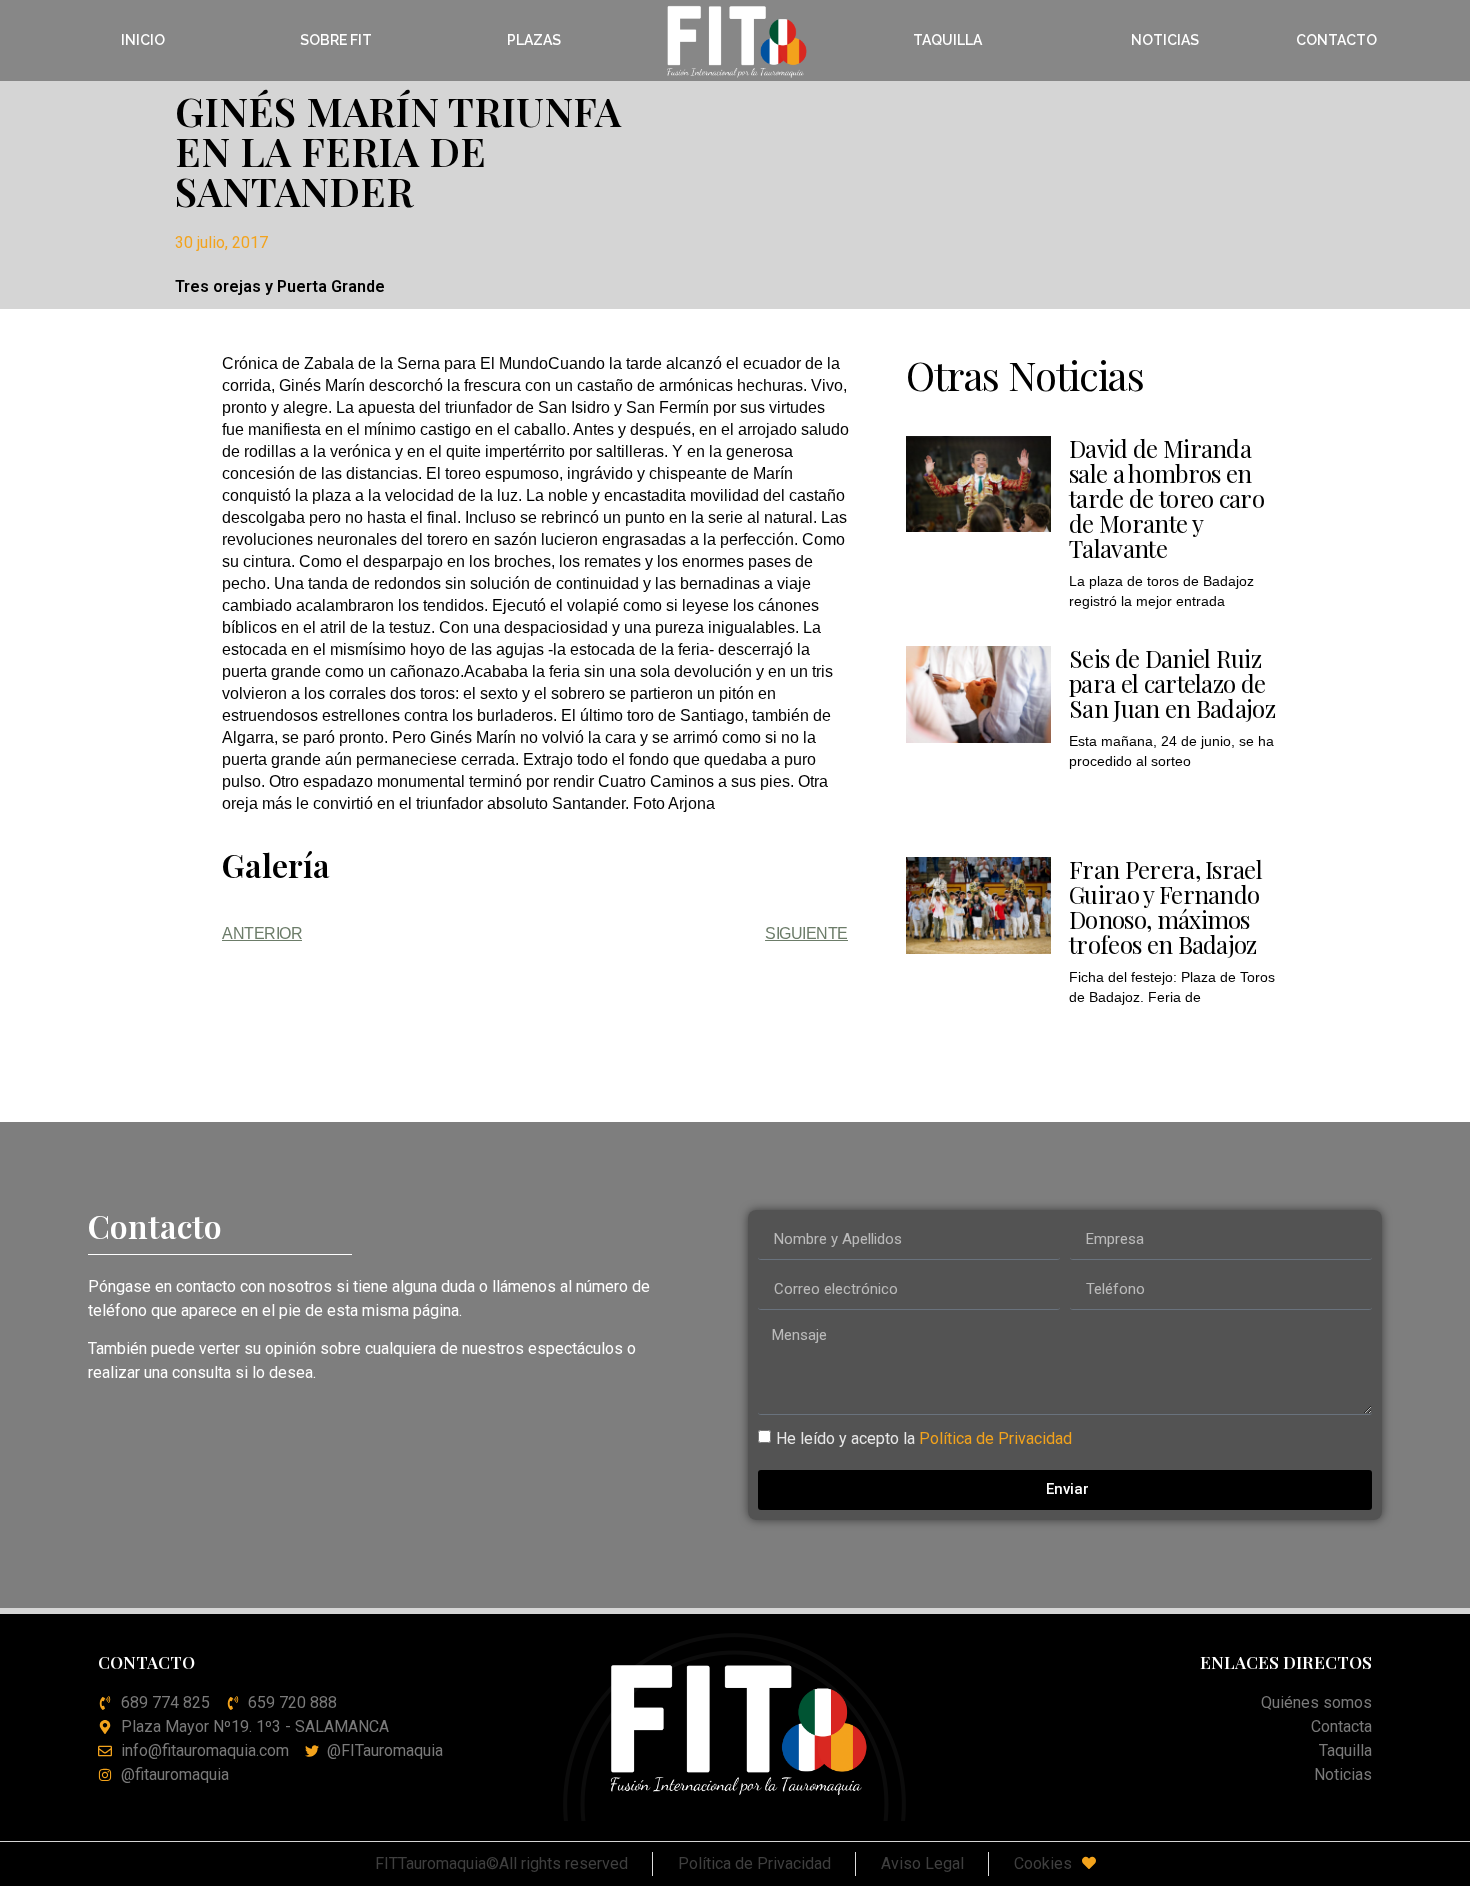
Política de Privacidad (995, 1438)
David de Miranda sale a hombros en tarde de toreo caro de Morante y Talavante (1166, 498)
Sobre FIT (336, 40)
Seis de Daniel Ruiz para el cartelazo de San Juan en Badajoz (1172, 683)
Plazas (534, 40)
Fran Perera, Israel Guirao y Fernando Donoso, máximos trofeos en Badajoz (1165, 906)
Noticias (1165, 40)
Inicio (143, 40)
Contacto (1336, 40)
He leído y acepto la (924, 1438)
